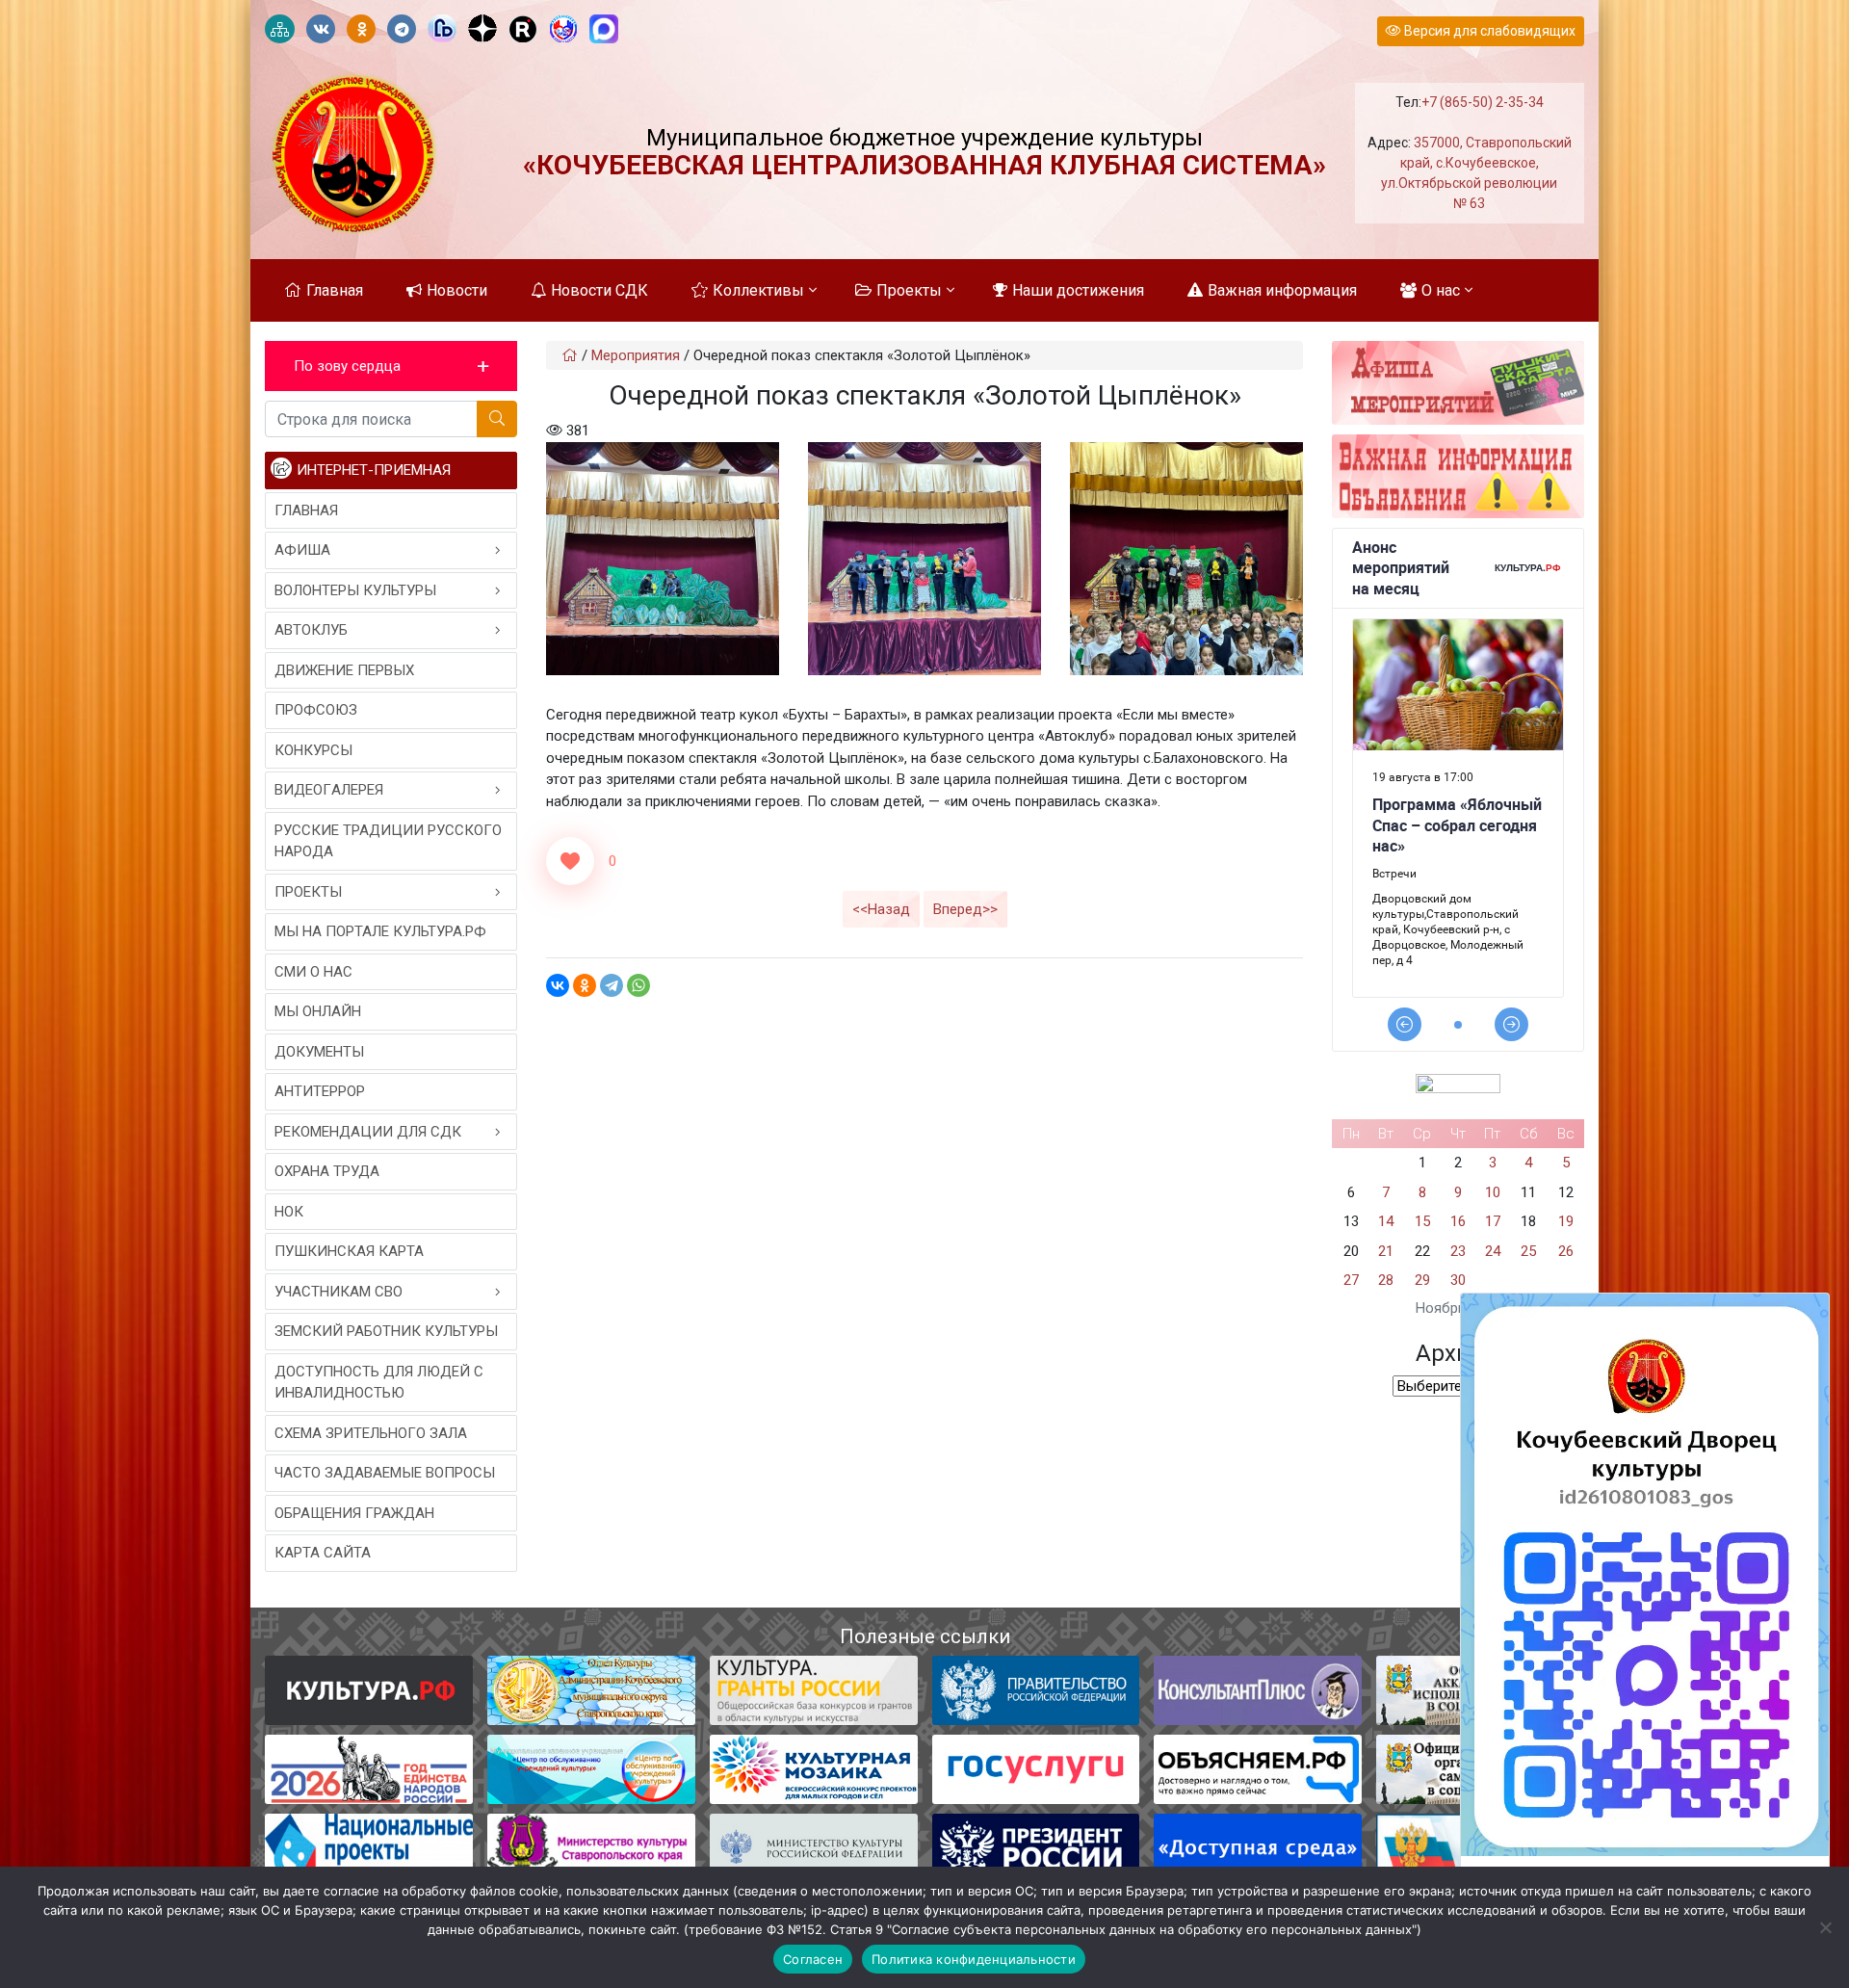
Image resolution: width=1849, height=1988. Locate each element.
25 (1528, 1251)
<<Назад (881, 909)
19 (1566, 1221)
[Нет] (1825, 1927)
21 (1386, 1251)
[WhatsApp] (638, 985)
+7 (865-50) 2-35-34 (1483, 102)
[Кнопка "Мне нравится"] (570, 861)
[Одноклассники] (585, 985)
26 (1566, 1251)
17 (1493, 1221)
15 (1422, 1221)
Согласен (813, 1959)
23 (1458, 1251)
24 (1493, 1251)
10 (1493, 1192)
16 (1458, 1221)
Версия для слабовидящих (1488, 31)
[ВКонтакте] (558, 985)
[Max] (604, 30)
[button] (391, 366)
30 (1458, 1280)
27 (1351, 1280)
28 (1386, 1280)
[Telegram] (612, 985)
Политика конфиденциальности (974, 1959)
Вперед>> (965, 909)
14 (1386, 1221)
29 (1422, 1280)
